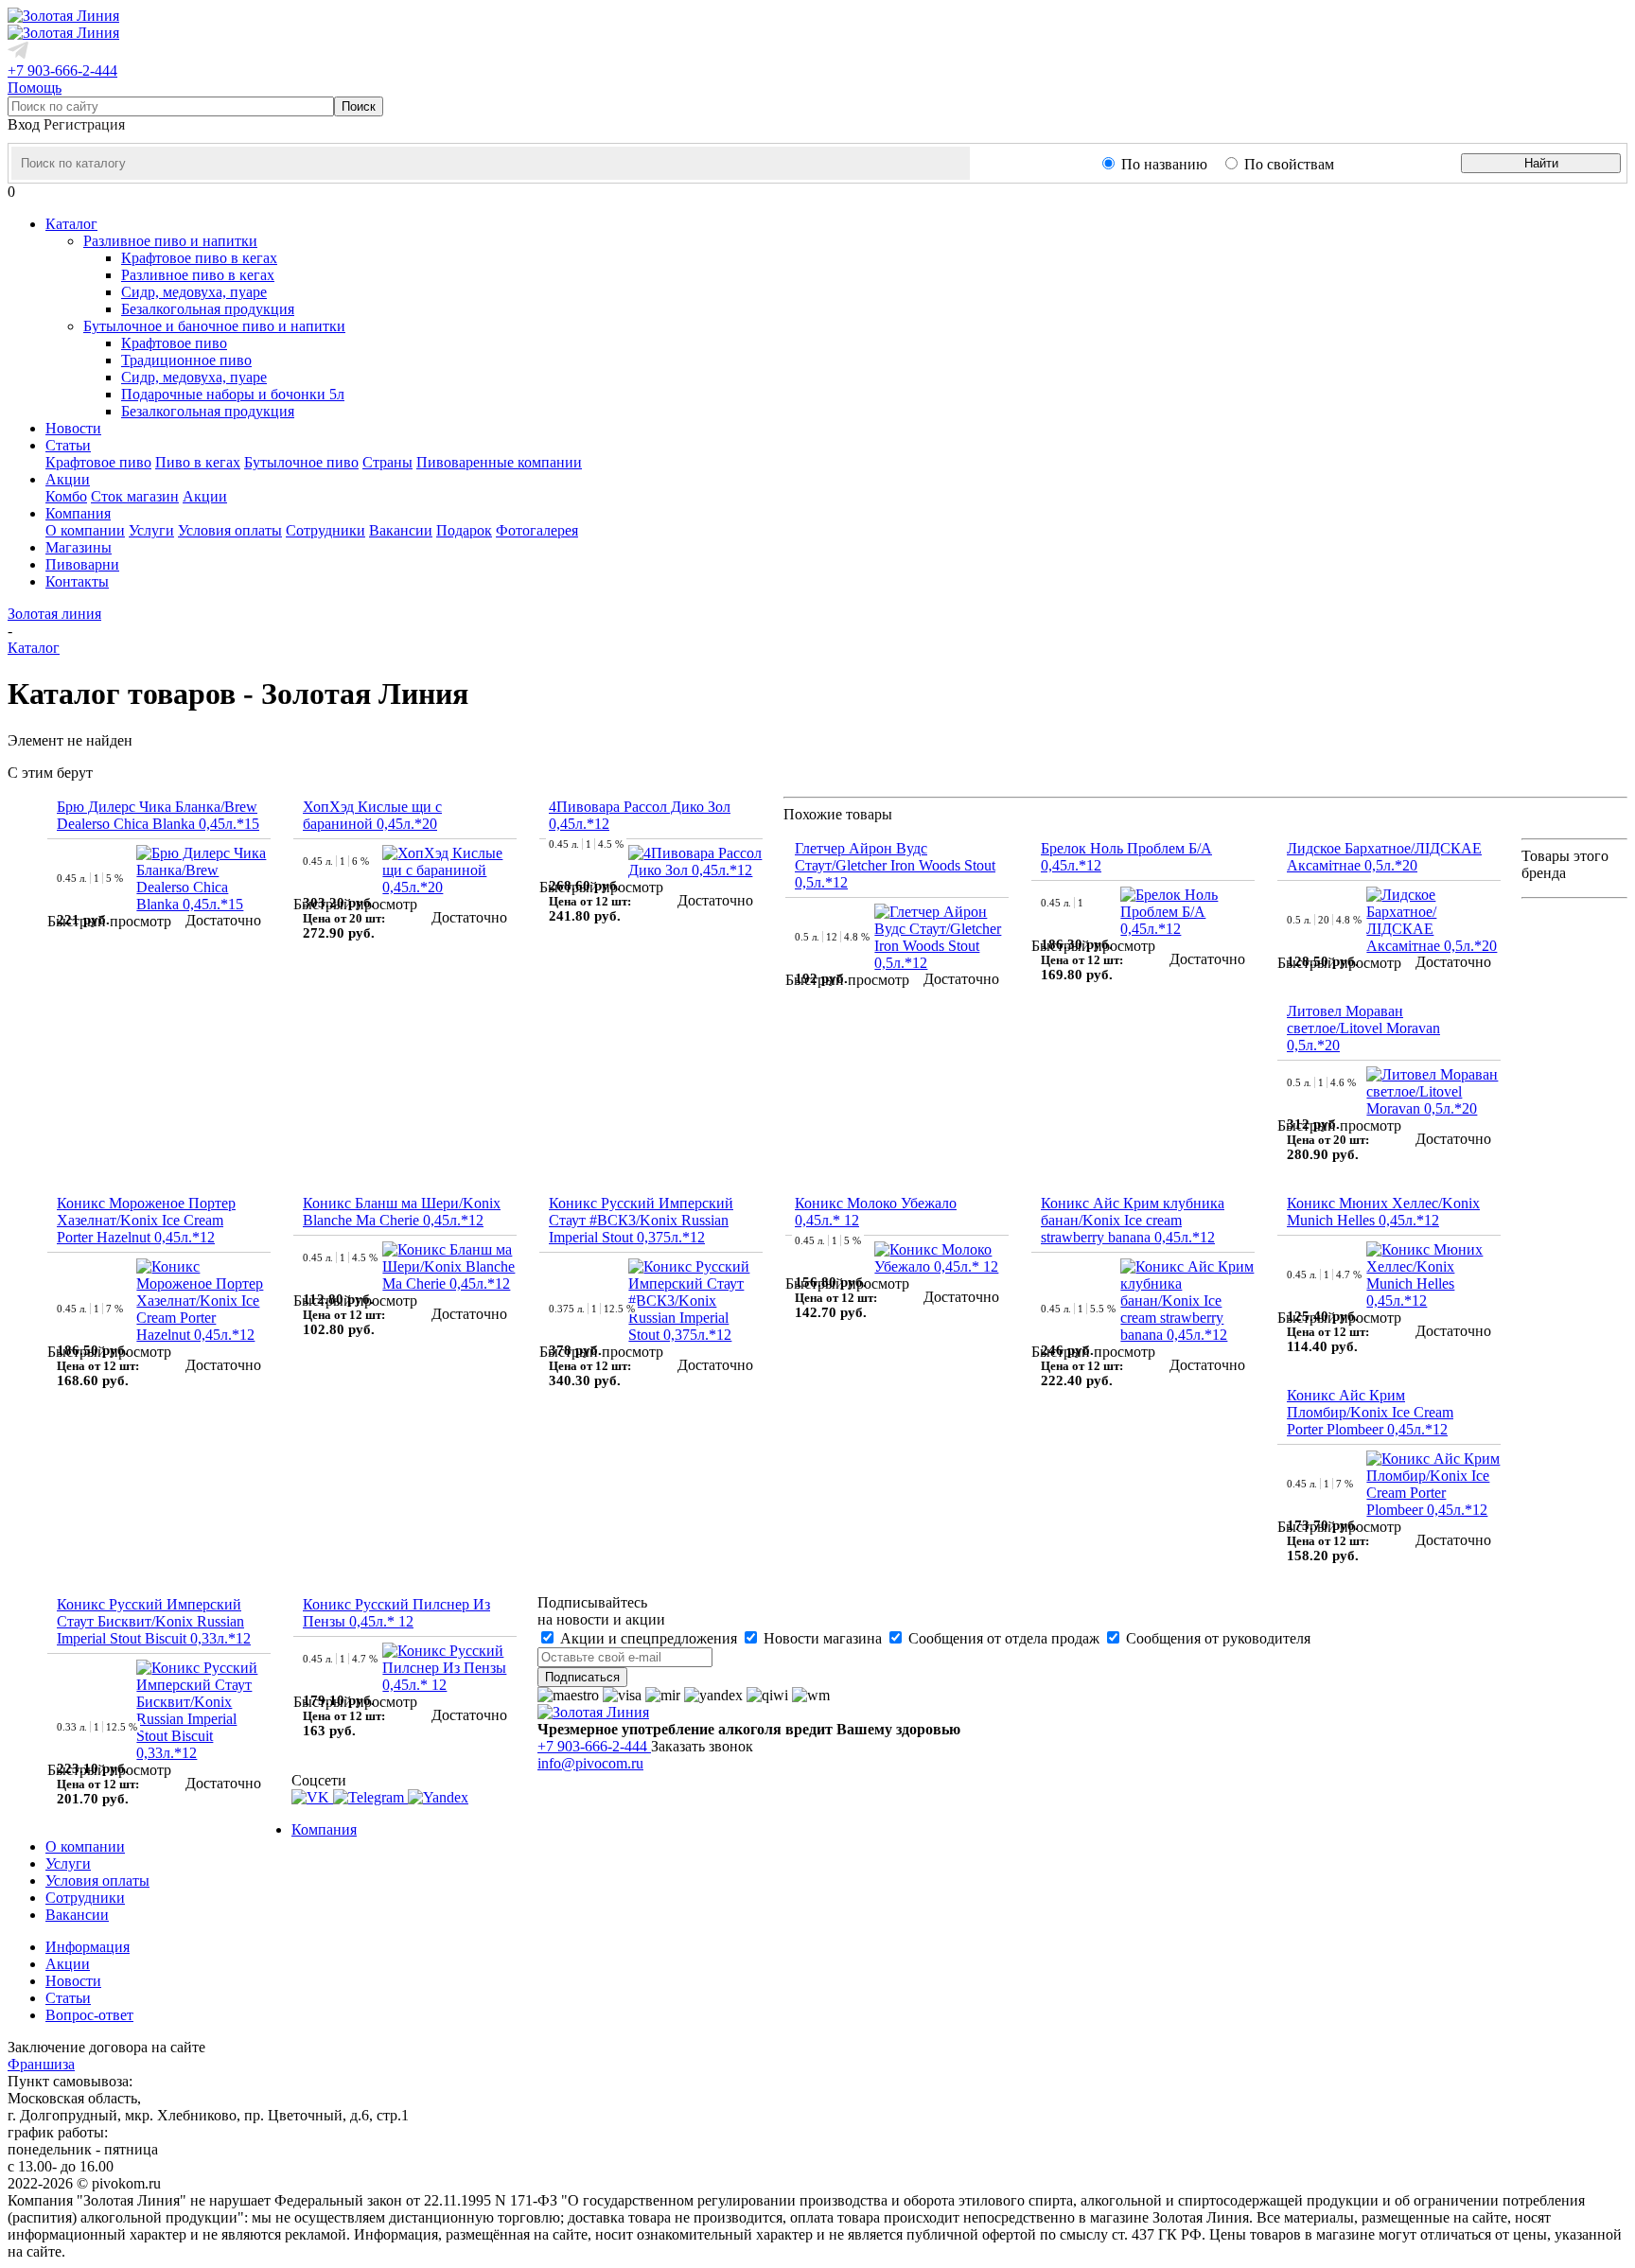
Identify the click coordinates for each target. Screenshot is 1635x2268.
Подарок (464, 530)
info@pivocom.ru (590, 1763)
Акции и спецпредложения (649, 1638)
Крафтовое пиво (174, 343)
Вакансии (401, 530)
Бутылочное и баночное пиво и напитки (214, 326)
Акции (205, 496)
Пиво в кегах (198, 462)
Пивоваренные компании (499, 462)
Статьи (68, 1998)
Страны (387, 462)
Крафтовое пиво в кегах (199, 258)
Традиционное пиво (186, 360)
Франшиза (41, 2064)
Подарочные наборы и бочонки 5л (233, 394)
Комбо (66, 496)
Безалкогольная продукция (208, 309)
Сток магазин (135, 496)
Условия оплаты (230, 530)
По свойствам (1289, 164)
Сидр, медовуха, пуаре (194, 292)
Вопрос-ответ (89, 2015)
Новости (73, 1981)
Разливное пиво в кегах (198, 275)
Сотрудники (325, 530)
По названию (1164, 164)
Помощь (35, 88)
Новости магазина (823, 1638)
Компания (324, 1829)
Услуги (151, 530)
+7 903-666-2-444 (62, 70)
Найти (1541, 163)
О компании (85, 530)
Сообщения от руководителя (1216, 1638)
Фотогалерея (537, 530)
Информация (88, 1947)
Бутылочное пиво (301, 462)
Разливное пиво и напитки (170, 241)
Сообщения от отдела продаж (1004, 1638)
